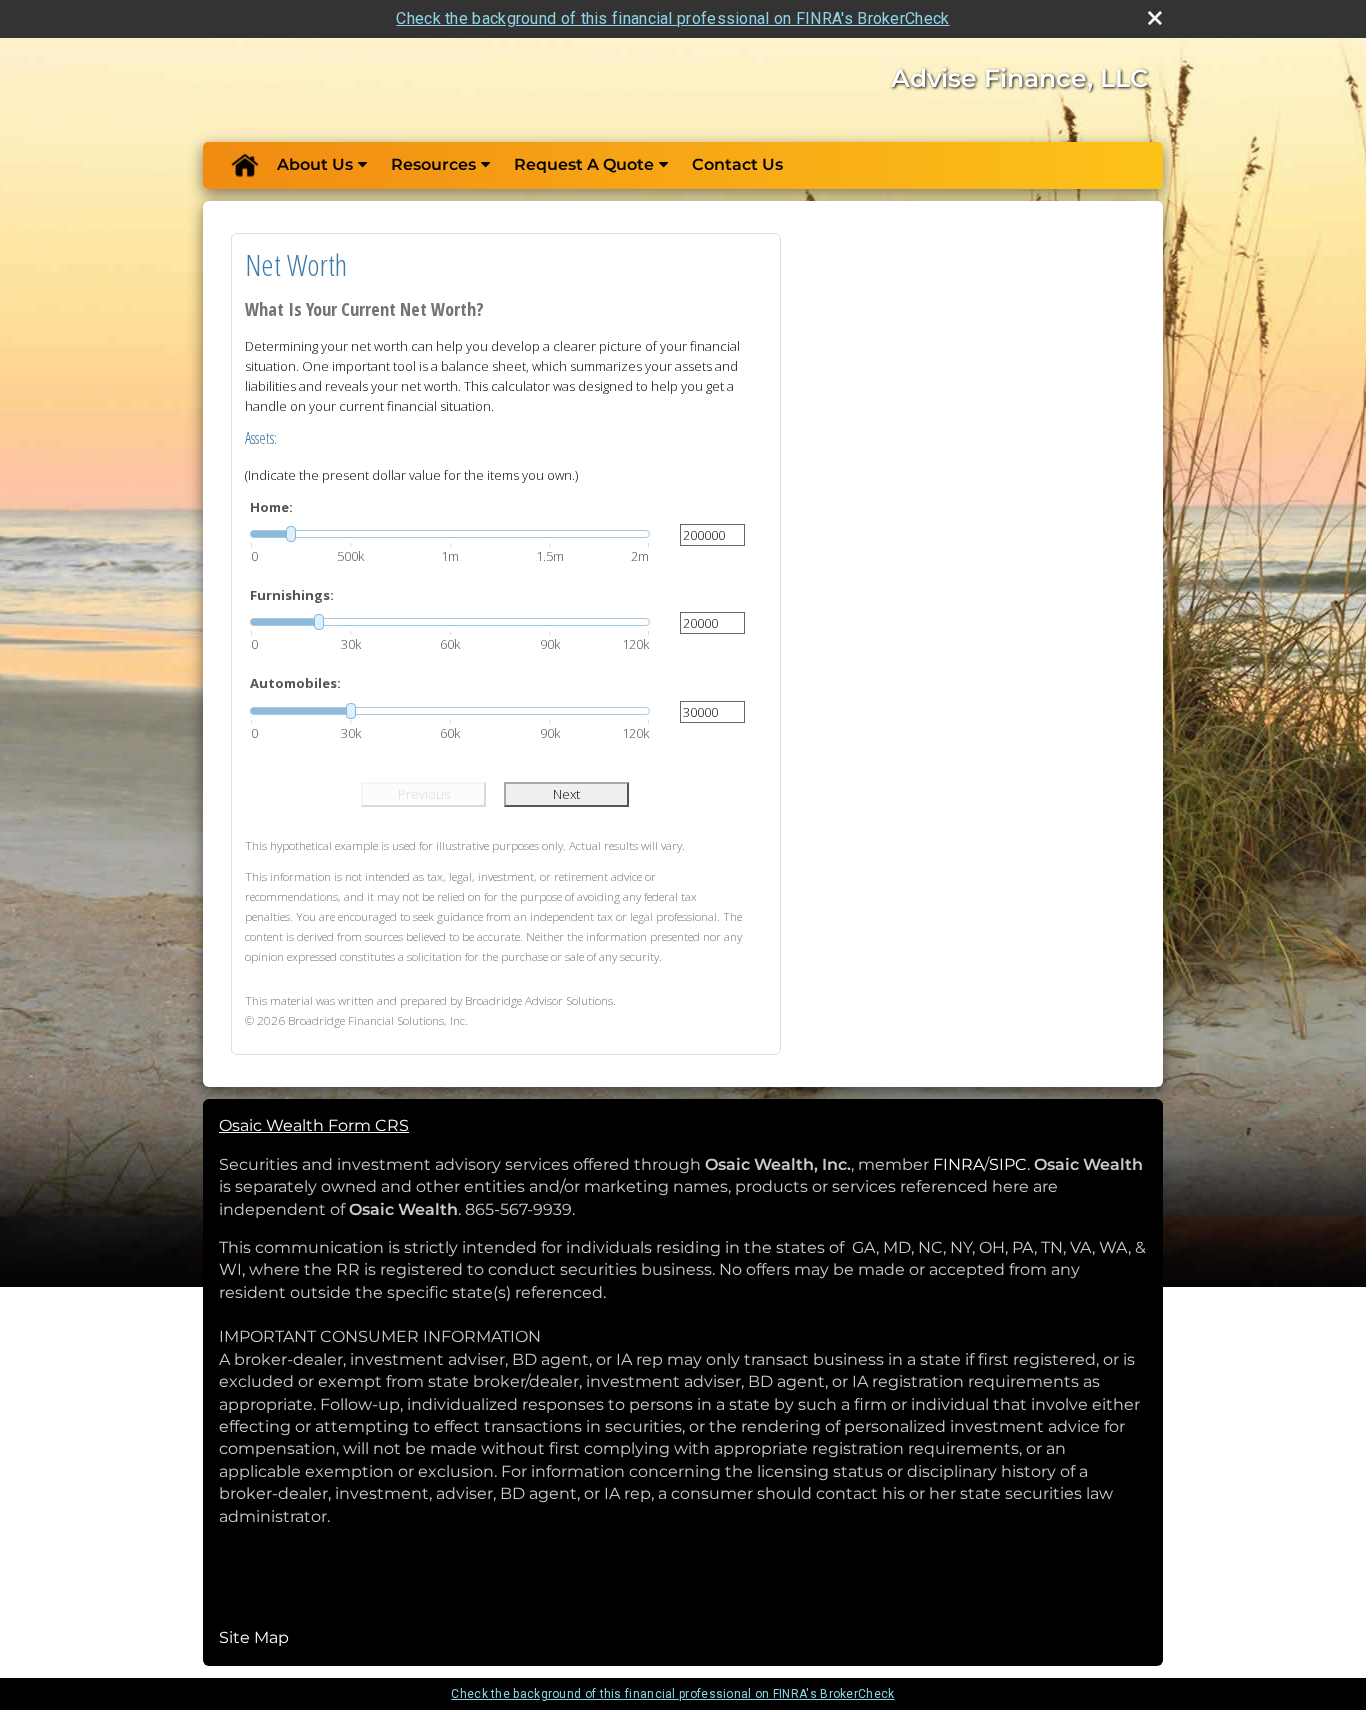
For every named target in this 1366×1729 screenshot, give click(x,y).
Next (566, 794)
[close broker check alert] (1155, 18)
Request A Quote (584, 164)
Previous (424, 794)
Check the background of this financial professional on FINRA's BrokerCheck (672, 18)
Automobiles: (295, 683)
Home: (271, 507)
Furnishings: (292, 595)
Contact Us (737, 164)
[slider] (450, 534)
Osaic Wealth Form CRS (314, 1125)
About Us (315, 164)
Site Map (254, 1637)
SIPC (1008, 1164)
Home (244, 165)
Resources (433, 164)
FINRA (958, 1164)
